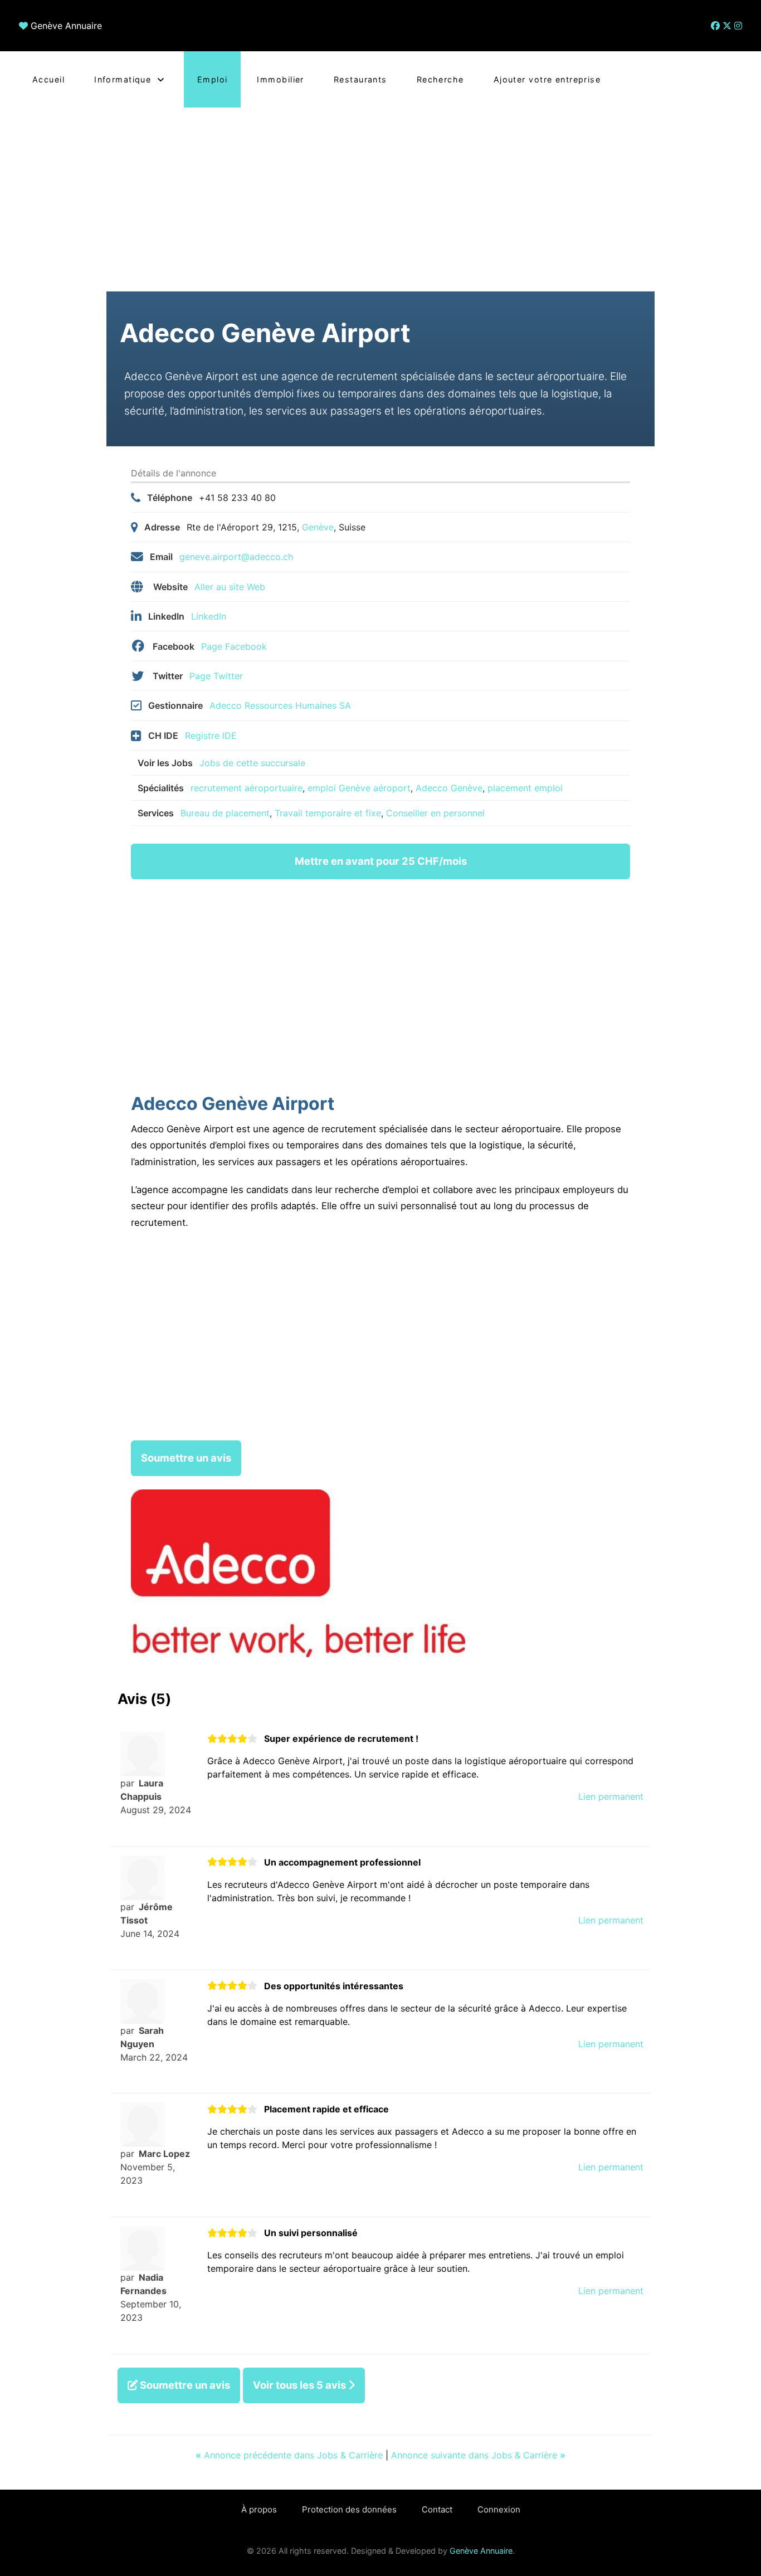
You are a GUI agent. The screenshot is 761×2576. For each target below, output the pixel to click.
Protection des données (349, 2509)
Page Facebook (234, 646)
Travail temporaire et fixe (328, 813)
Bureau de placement (225, 813)
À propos (259, 2509)
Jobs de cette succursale (252, 763)
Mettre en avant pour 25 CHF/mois (381, 861)
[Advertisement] (380, 191)
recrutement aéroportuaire (247, 788)
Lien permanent (611, 1796)
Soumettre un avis (186, 1458)
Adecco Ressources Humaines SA (280, 705)
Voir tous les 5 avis (301, 2385)
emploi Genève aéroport (359, 788)
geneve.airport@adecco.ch (236, 557)
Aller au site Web (230, 587)
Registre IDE (211, 736)
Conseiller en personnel (435, 813)
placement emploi (525, 788)
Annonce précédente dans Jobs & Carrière (291, 2455)
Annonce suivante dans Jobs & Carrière (478, 2455)
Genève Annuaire (66, 26)
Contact (437, 2509)
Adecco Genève (449, 788)
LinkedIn (209, 616)
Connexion (499, 2509)
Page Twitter (216, 676)
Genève (318, 527)
